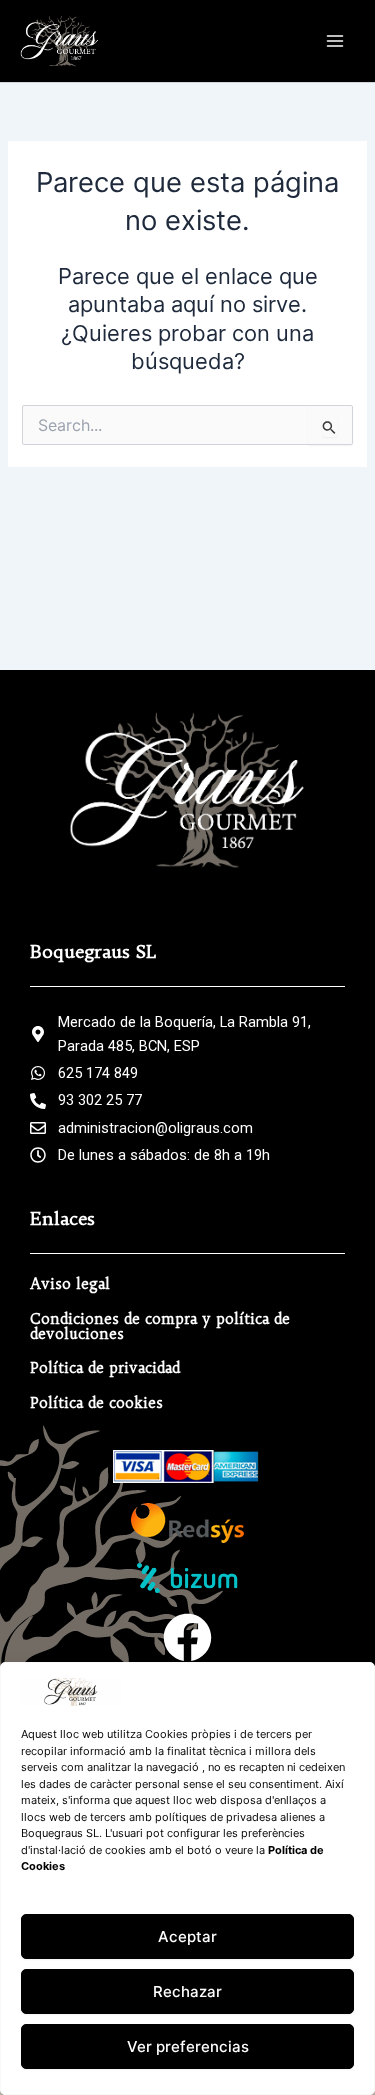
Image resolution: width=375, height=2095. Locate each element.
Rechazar (187, 1991)
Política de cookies (96, 1403)
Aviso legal (70, 1284)
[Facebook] (187, 1637)
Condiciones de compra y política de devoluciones (160, 1326)
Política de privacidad (105, 1368)
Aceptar (187, 1936)
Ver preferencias (188, 2046)
